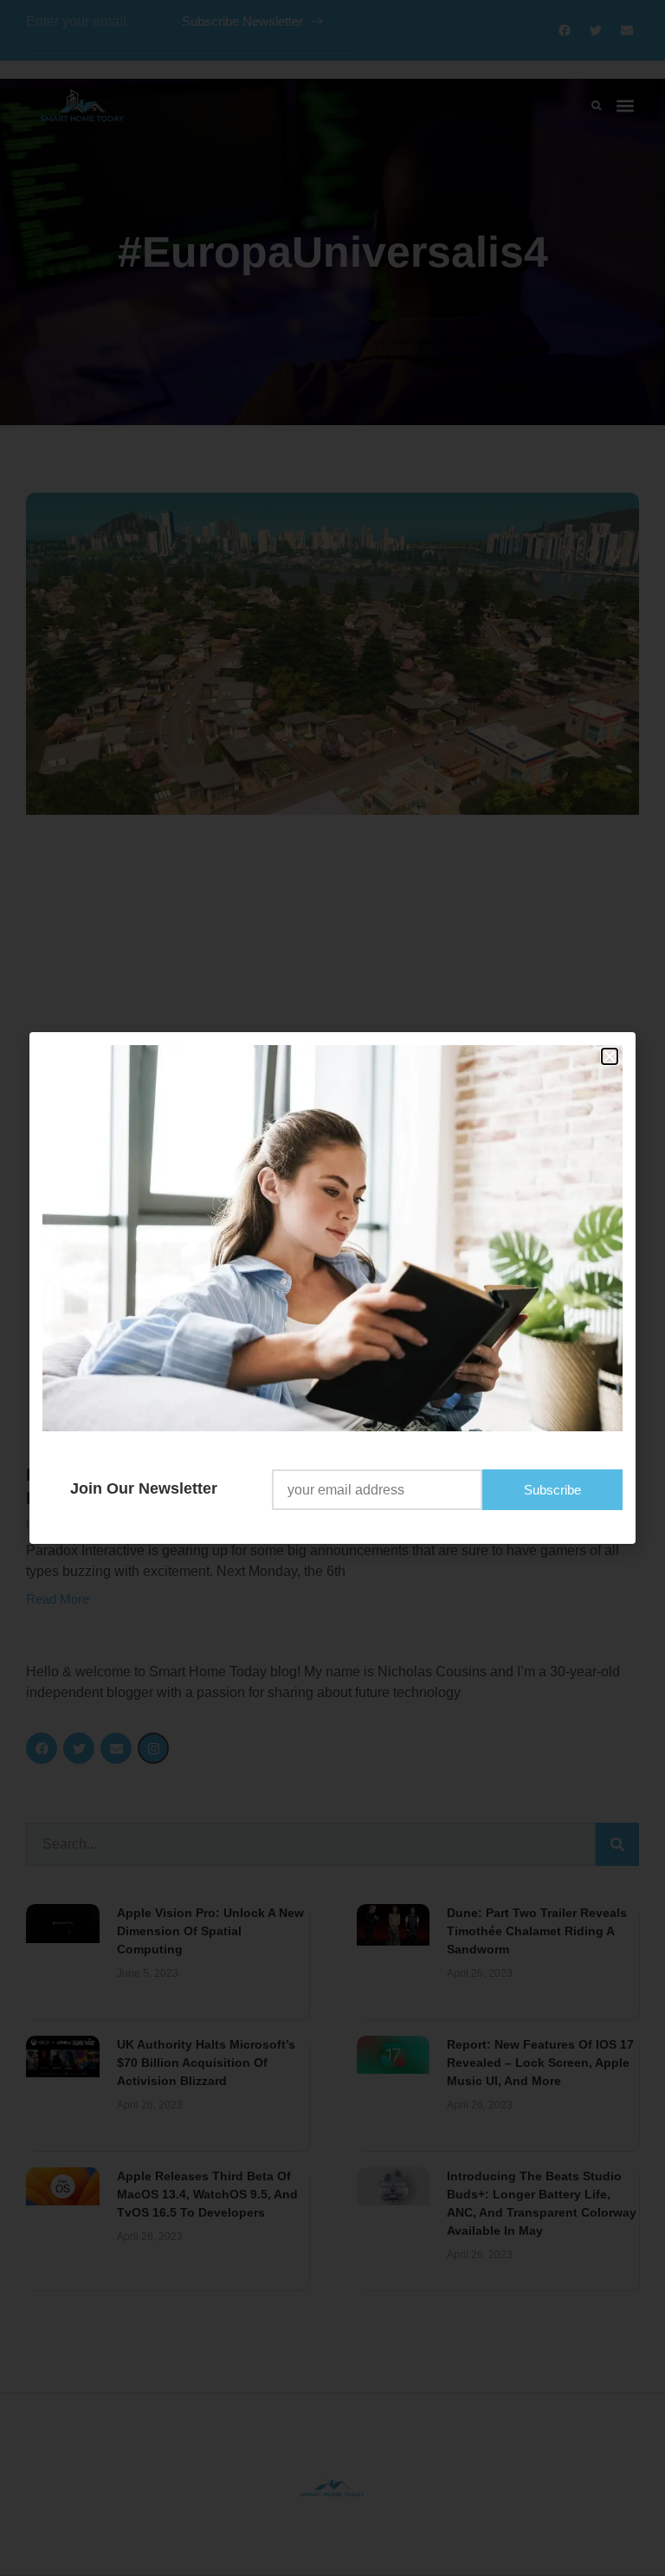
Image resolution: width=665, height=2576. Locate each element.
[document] (332, 1288)
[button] (610, 1056)
